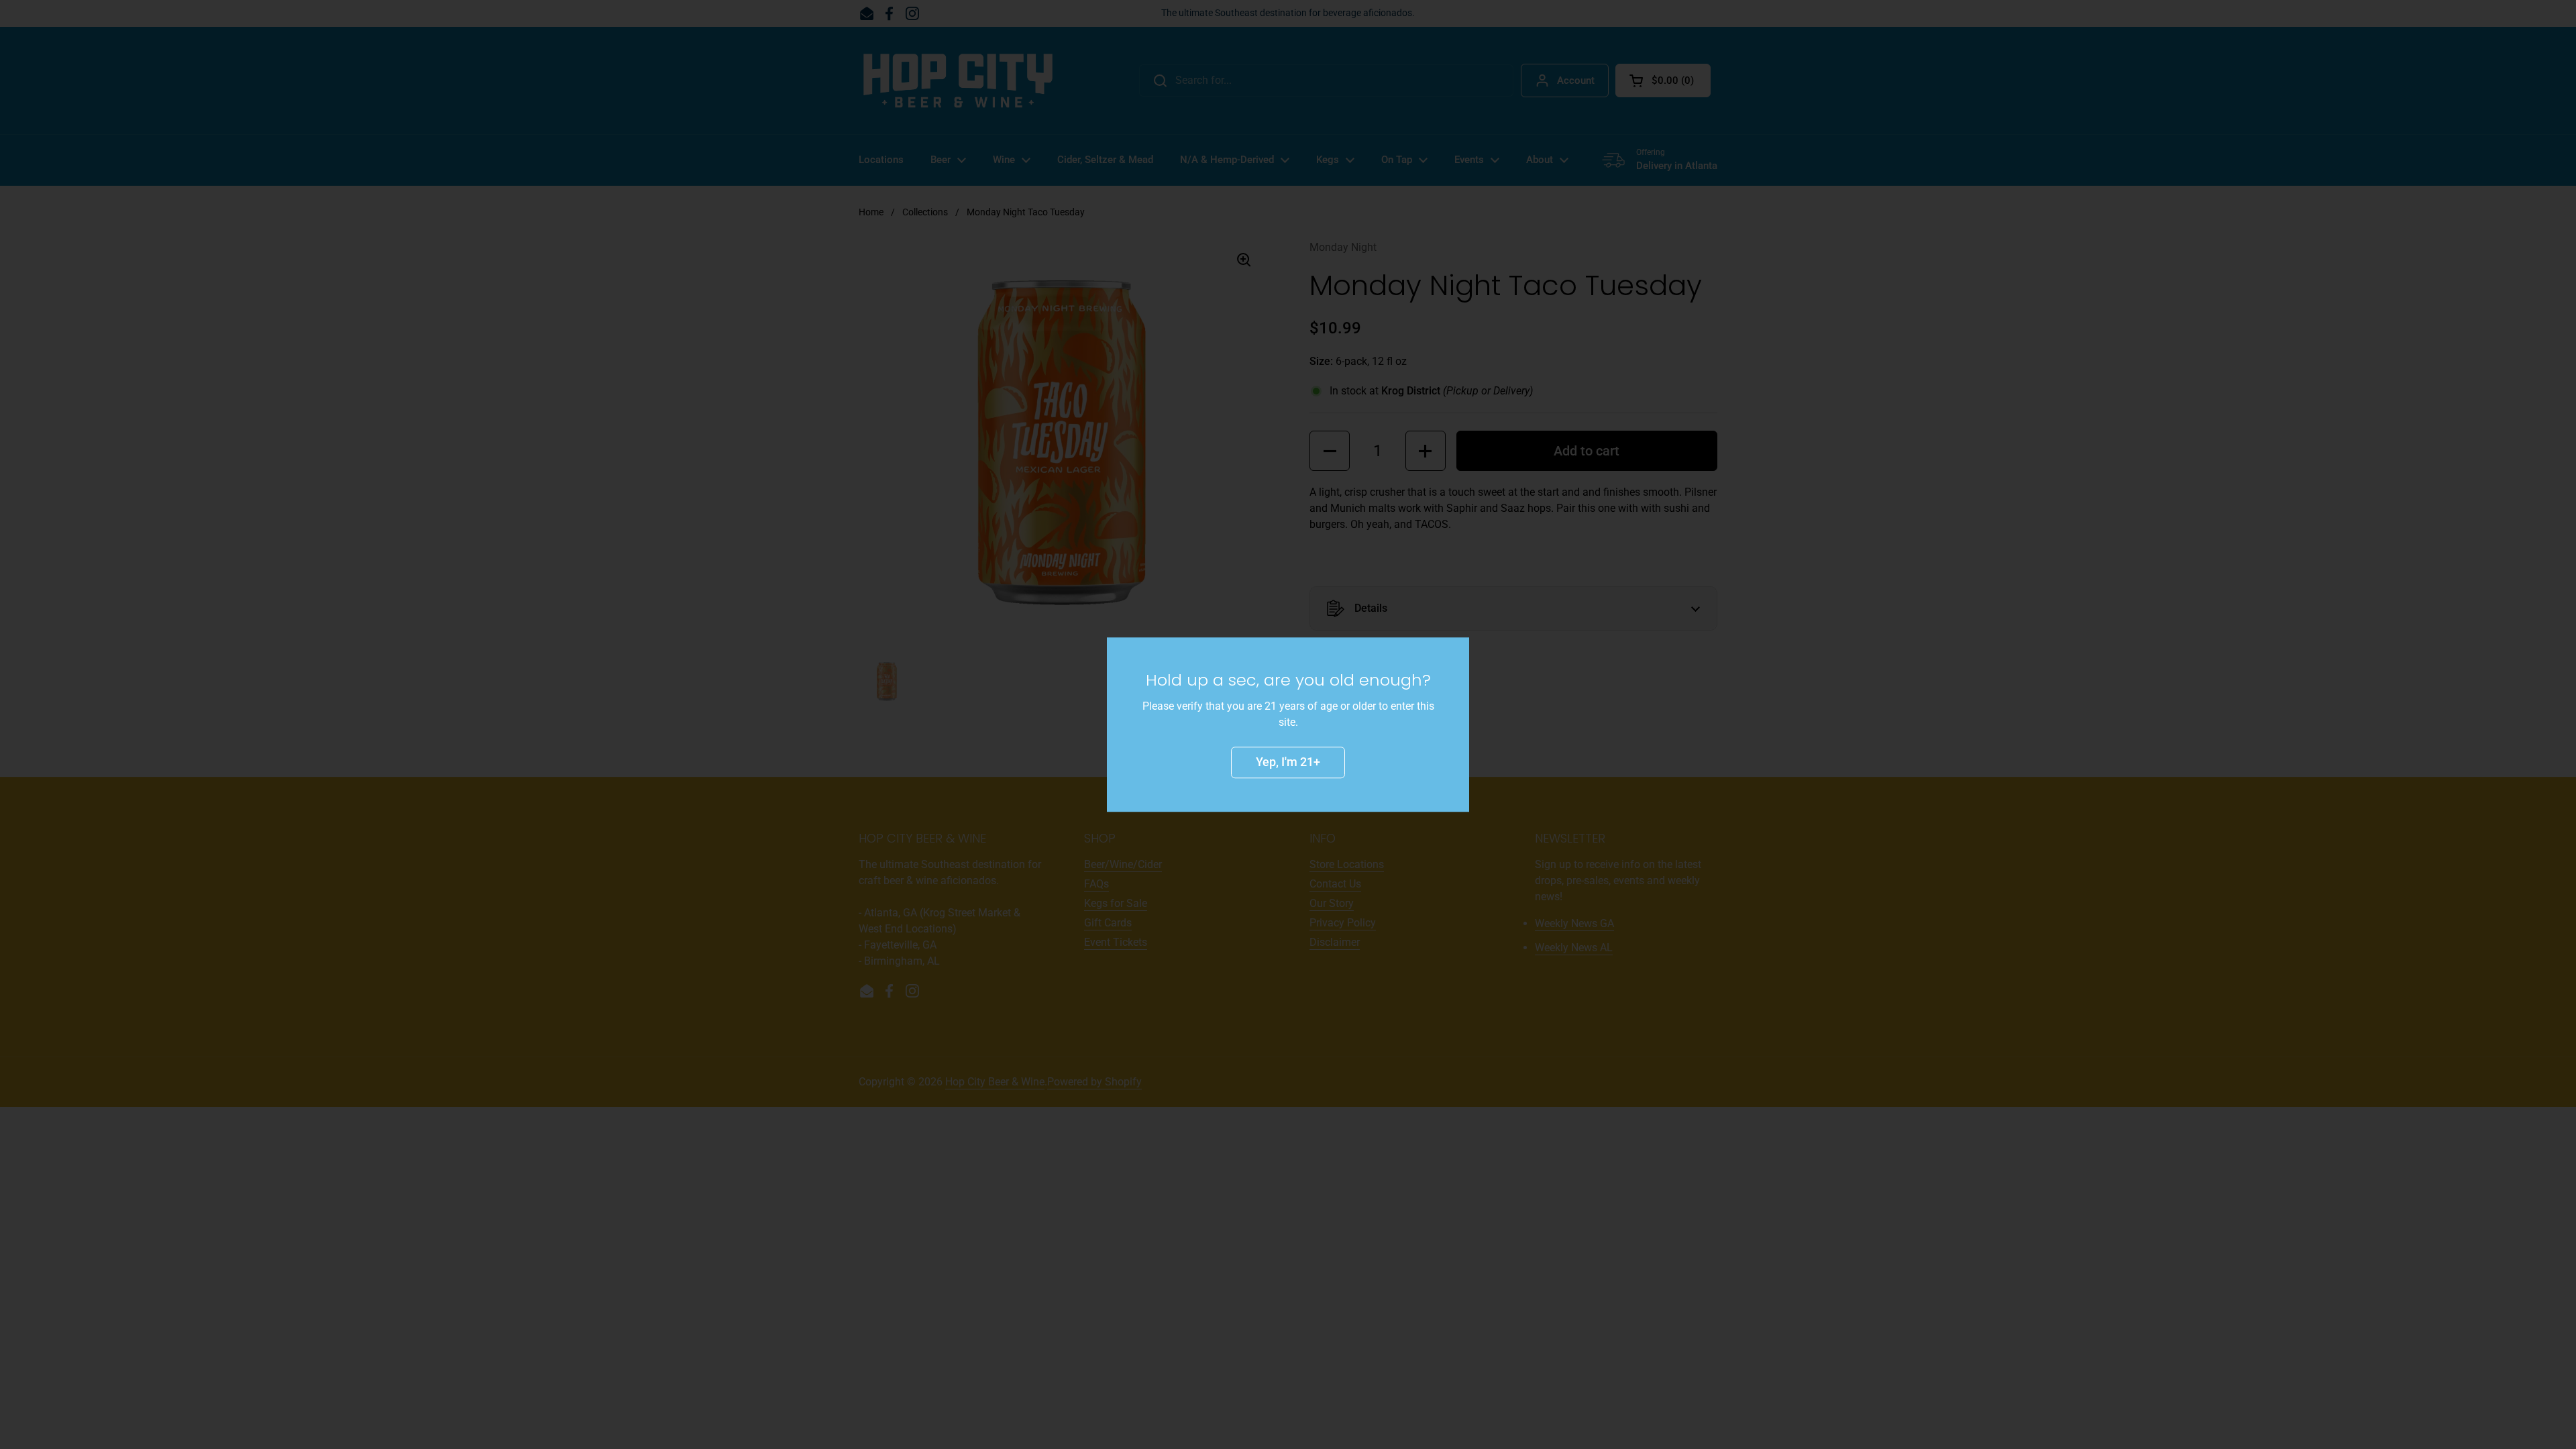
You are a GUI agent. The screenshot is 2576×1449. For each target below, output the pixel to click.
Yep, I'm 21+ (1288, 762)
